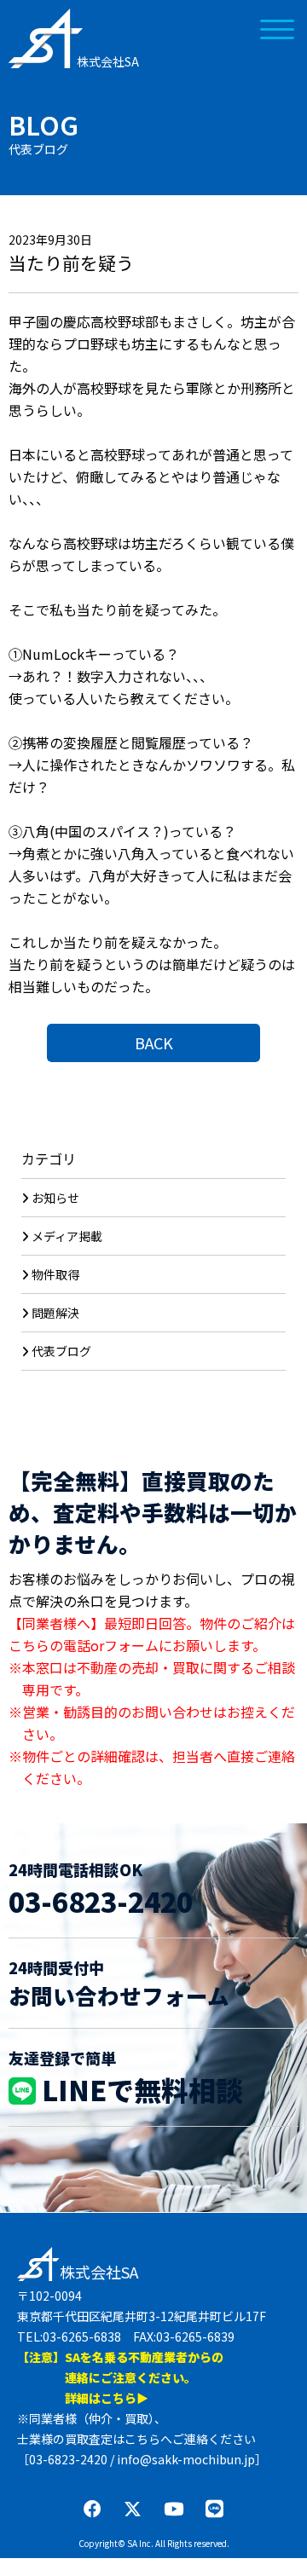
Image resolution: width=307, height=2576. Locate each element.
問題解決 (55, 1313)
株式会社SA (108, 61)
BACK (154, 1043)
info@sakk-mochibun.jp (186, 2459)
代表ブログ (61, 1351)
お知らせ (55, 1198)
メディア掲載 (67, 1236)
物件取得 (55, 1274)
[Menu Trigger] (278, 28)
